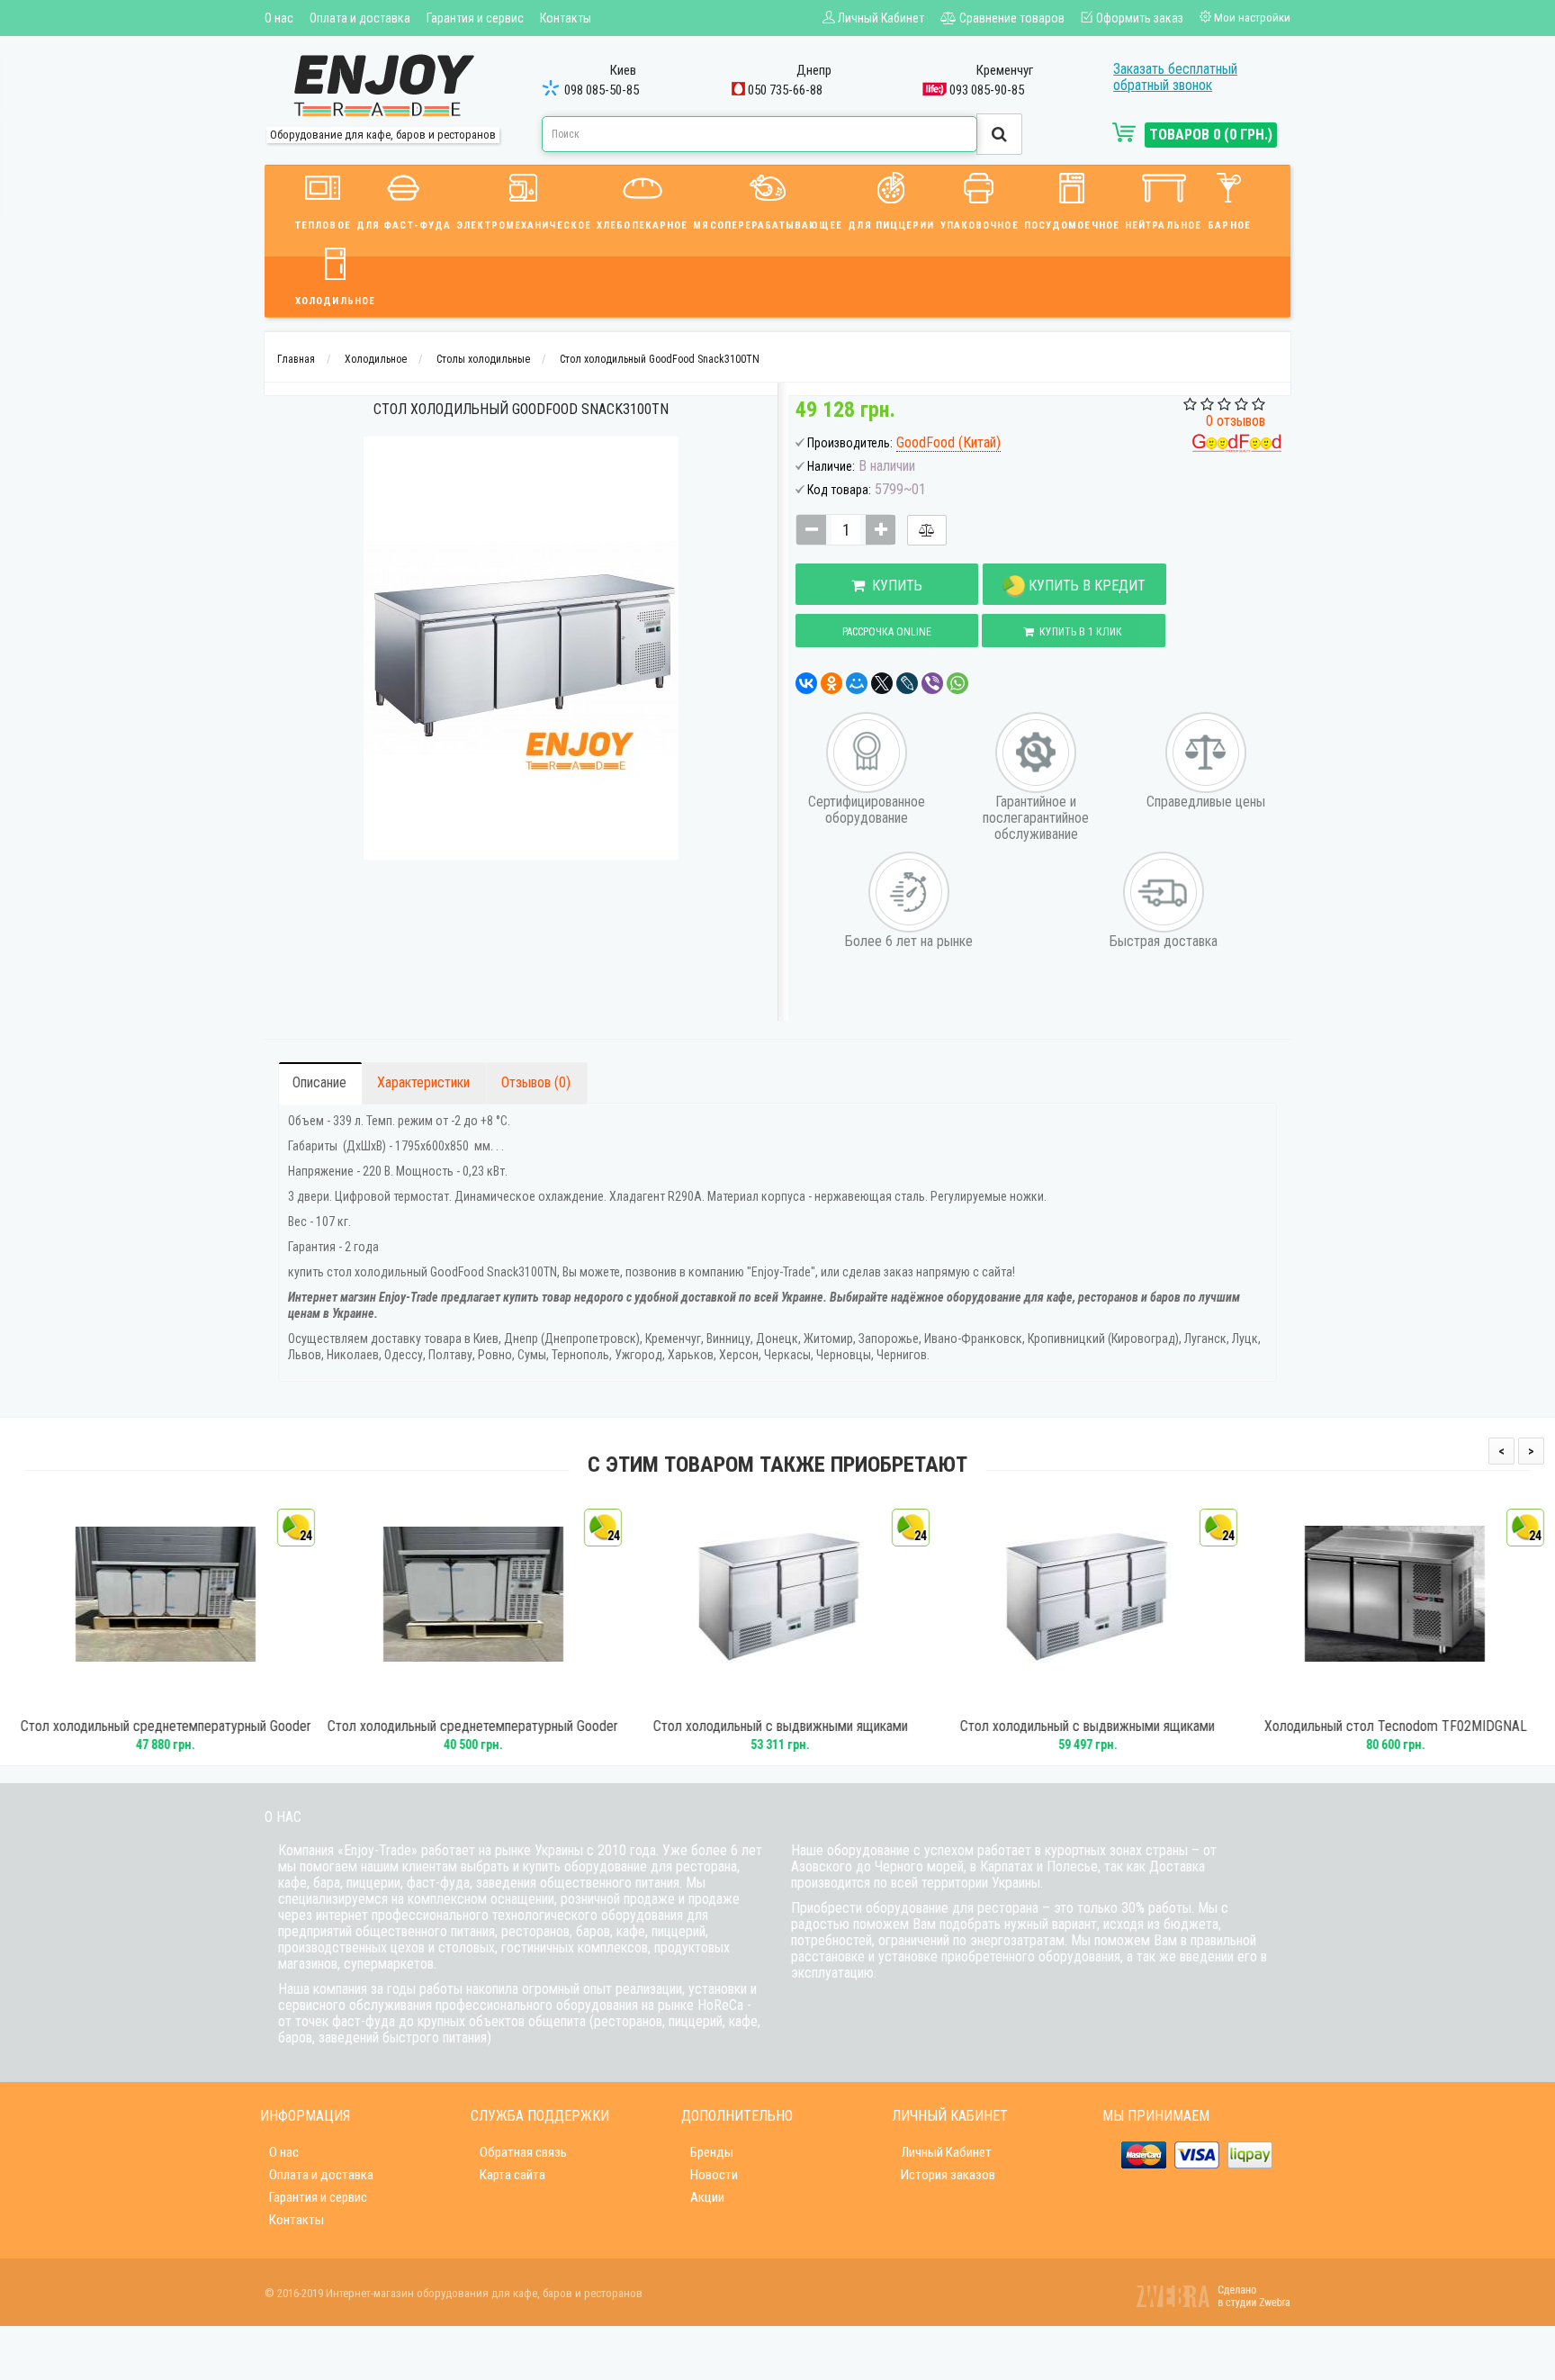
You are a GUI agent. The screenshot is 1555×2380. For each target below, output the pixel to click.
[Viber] (932, 683)
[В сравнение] (927, 530)
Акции (707, 2197)
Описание (319, 1082)
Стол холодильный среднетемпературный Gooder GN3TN (162, 1735)
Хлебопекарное (642, 225)
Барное (1229, 225)
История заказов (948, 2175)
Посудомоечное (1072, 225)
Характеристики (423, 1082)
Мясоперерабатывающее (768, 225)
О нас (279, 18)
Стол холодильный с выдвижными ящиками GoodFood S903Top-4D (778, 1735)
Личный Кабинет (946, 2152)
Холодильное (335, 301)
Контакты (566, 18)
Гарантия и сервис (475, 18)
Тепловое (323, 225)
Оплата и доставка (360, 18)
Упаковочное (980, 225)
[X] (882, 683)
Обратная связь (523, 2152)
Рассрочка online (887, 632)
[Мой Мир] (857, 683)
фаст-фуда (438, 1883)
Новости (714, 2175)
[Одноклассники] (831, 683)
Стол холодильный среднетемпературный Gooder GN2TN (470, 1735)
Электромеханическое (524, 225)
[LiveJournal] (907, 683)
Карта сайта (512, 2175)
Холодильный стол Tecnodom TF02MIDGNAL (1392, 1726)
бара (327, 1883)
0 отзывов (1236, 421)
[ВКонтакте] (806, 683)
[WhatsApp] (957, 683)
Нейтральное (1163, 225)
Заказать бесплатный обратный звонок (1175, 77)
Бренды (712, 2152)
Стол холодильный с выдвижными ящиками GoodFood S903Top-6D (1085, 1735)
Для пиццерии (891, 225)
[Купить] (139, 1699)
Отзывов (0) (536, 1082)
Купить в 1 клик (1078, 632)
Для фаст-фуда (404, 225)
